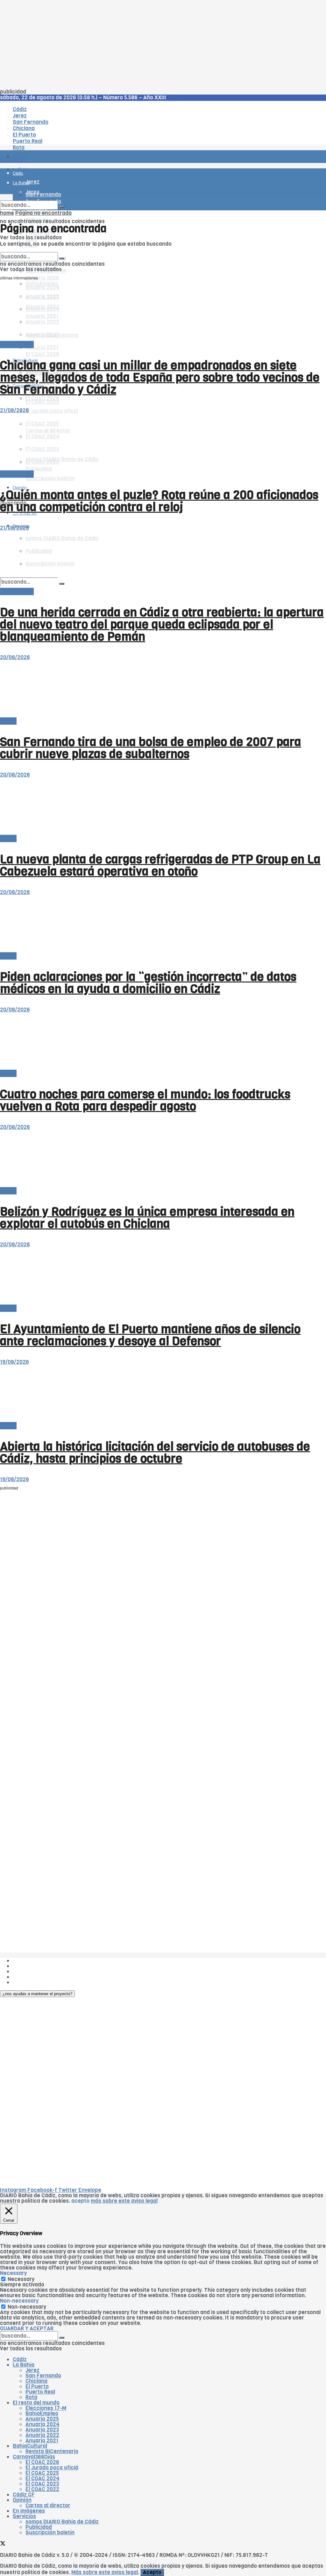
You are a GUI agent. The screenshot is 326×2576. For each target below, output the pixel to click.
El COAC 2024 (43, 2478)
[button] (37, 1994)
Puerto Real (40, 2392)
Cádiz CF (24, 2495)
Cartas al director (48, 2506)
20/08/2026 (15, 657)
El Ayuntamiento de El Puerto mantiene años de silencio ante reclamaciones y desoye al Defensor (150, 1335)
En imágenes (29, 2511)
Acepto (152, 2572)
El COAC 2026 (42, 354)
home (7, 213)
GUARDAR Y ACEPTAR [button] (27, 2329)
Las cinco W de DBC (38, 1966)
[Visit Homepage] (66, 139)
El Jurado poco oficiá (52, 411)
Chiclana (36, 2381)
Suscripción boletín (50, 479)
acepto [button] (80, 2201)
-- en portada (17, 345)
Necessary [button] (13, 2273)
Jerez (32, 2370)
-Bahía (8, 721)
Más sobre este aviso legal (105, 2572)
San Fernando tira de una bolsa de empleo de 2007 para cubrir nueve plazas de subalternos (151, 748)
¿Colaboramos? (32, 1982)
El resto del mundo (30, 249)
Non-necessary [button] (19, 2301)
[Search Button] (62, 207)
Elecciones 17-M (46, 2408)
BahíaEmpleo (42, 2414)
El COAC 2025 (42, 2473)
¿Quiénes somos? (35, 1961)
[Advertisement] (163, 45)
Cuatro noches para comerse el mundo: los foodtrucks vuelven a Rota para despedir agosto (145, 1100)
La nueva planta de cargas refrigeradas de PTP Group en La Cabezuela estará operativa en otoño (160, 865)
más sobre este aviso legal (124, 2201)
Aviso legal (26, 1977)
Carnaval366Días (34, 2457)
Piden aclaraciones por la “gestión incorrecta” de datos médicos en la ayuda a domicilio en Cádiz (148, 983)
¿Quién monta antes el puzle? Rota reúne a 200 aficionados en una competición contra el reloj (159, 501)
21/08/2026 (14, 410)
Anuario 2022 (42, 2435)
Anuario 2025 (42, 278)
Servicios (24, 2516)
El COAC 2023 (42, 2484)
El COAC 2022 (42, 402)
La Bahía (24, 2365)
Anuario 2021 (42, 2441)
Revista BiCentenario (52, 2451)
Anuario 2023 (42, 2430)
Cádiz (20, 2359)
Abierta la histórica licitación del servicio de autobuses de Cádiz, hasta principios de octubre (155, 1453)
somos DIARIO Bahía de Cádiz (62, 2522)
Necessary (21, 2279)
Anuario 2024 (43, 2424)
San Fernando (43, 2376)
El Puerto (37, 2386)
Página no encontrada (43, 213)
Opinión (22, 2500)
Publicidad (26, 1971)
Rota (31, 2397)
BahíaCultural (30, 2446)
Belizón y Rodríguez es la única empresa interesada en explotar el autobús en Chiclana (147, 1218)
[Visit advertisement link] (16, 175)
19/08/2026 (14, 1362)
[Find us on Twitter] (3, 2544)
